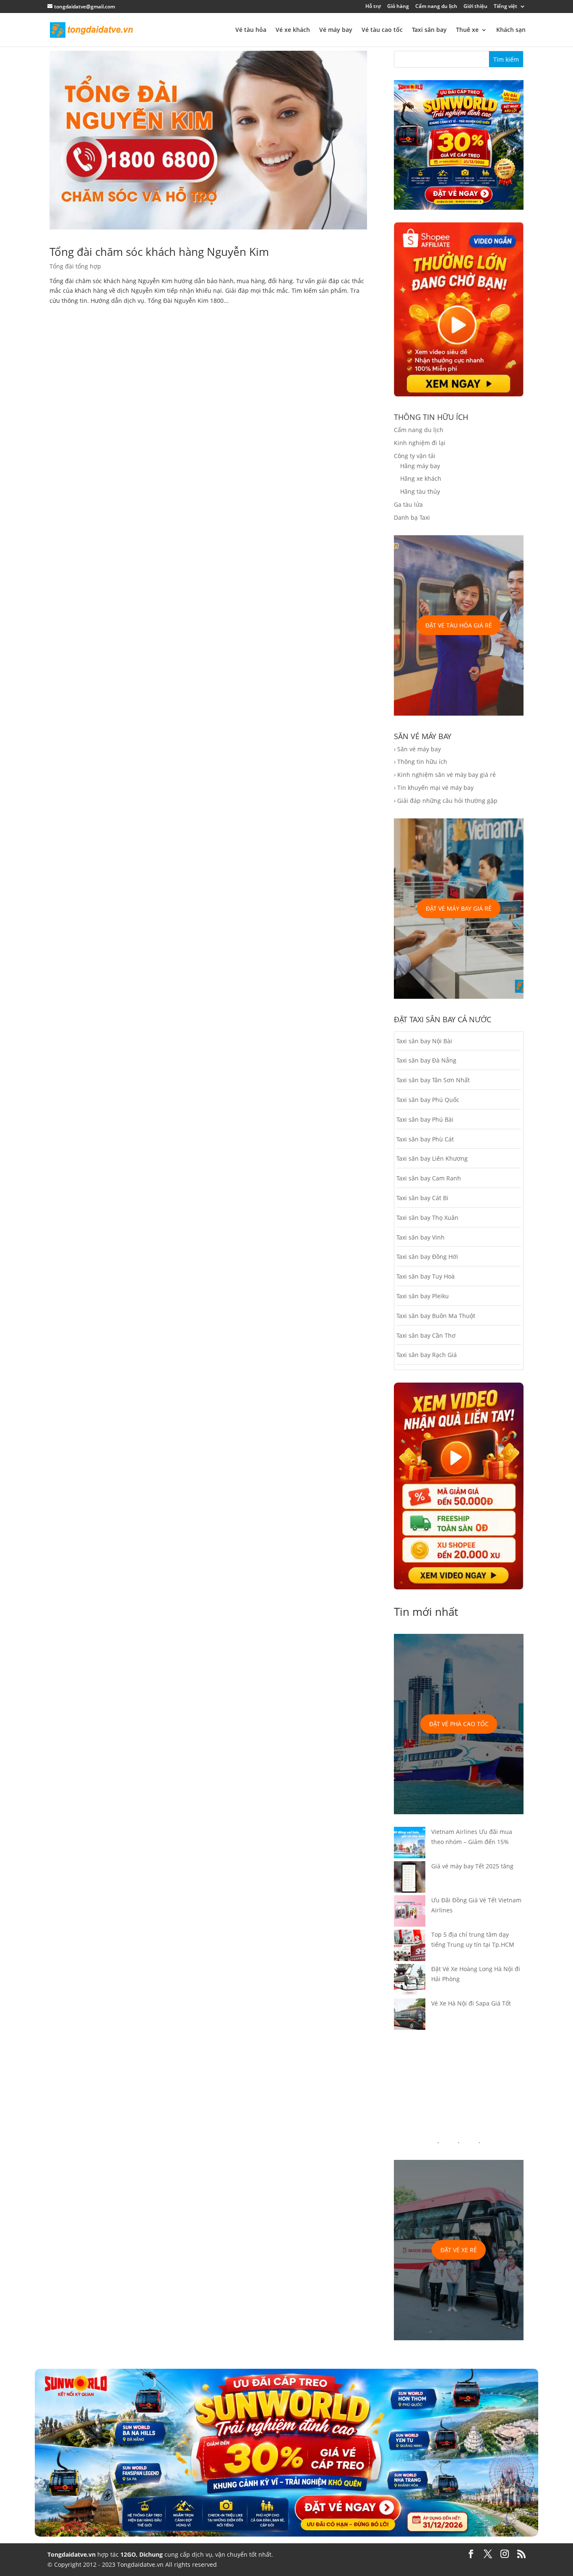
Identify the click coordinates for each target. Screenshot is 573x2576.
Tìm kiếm (506, 59)
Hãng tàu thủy (420, 491)
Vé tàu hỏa (251, 30)
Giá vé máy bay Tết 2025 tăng (472, 1866)
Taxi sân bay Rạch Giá (427, 1355)
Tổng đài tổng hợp (75, 266)
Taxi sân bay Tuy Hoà (426, 1276)
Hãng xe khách (421, 478)
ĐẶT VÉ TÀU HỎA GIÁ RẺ (459, 625)
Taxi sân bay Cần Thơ (426, 1335)
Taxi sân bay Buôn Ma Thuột (436, 1316)
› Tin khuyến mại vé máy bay (434, 788)
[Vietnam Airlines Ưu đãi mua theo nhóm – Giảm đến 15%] (410, 1844)
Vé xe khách (293, 30)
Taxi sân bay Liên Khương (432, 1158)
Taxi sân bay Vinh (421, 1237)
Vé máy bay (336, 30)
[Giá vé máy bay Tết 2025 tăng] (410, 1878)
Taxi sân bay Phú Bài (425, 1119)
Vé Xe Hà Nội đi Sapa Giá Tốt (471, 2003)
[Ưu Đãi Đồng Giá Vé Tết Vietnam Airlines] (410, 1912)
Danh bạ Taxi (412, 517)
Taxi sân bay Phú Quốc (428, 1100)
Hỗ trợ (373, 7)
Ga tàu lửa (408, 504)
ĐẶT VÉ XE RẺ (459, 2250)
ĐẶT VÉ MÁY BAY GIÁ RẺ (459, 908)
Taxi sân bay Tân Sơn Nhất (433, 1080)
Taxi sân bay (429, 30)
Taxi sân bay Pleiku (423, 1296)
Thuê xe (467, 30)
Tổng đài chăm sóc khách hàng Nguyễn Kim (159, 252)
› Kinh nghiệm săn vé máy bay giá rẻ (445, 775)
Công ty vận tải (415, 456)
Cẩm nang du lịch (436, 7)
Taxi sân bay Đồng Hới (427, 1257)
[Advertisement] (459, 2085)
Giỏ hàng (398, 7)
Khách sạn (511, 30)
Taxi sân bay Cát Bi (422, 1198)
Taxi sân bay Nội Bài (424, 1041)
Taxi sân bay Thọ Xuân (427, 1218)
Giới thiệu (475, 7)
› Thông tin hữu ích (421, 762)
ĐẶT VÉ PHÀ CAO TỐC (459, 1724)
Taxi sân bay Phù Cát (425, 1139)
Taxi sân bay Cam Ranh (429, 1178)
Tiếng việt (505, 7)
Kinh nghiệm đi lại (420, 443)
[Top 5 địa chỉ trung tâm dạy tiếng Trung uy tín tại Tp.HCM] (410, 1947)
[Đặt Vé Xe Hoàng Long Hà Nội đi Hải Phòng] (410, 1981)
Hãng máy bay (420, 466)
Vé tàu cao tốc (382, 30)
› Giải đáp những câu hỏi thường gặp (446, 801)
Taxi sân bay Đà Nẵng (426, 1060)
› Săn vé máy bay (417, 749)
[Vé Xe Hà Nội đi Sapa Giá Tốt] (410, 2016)
